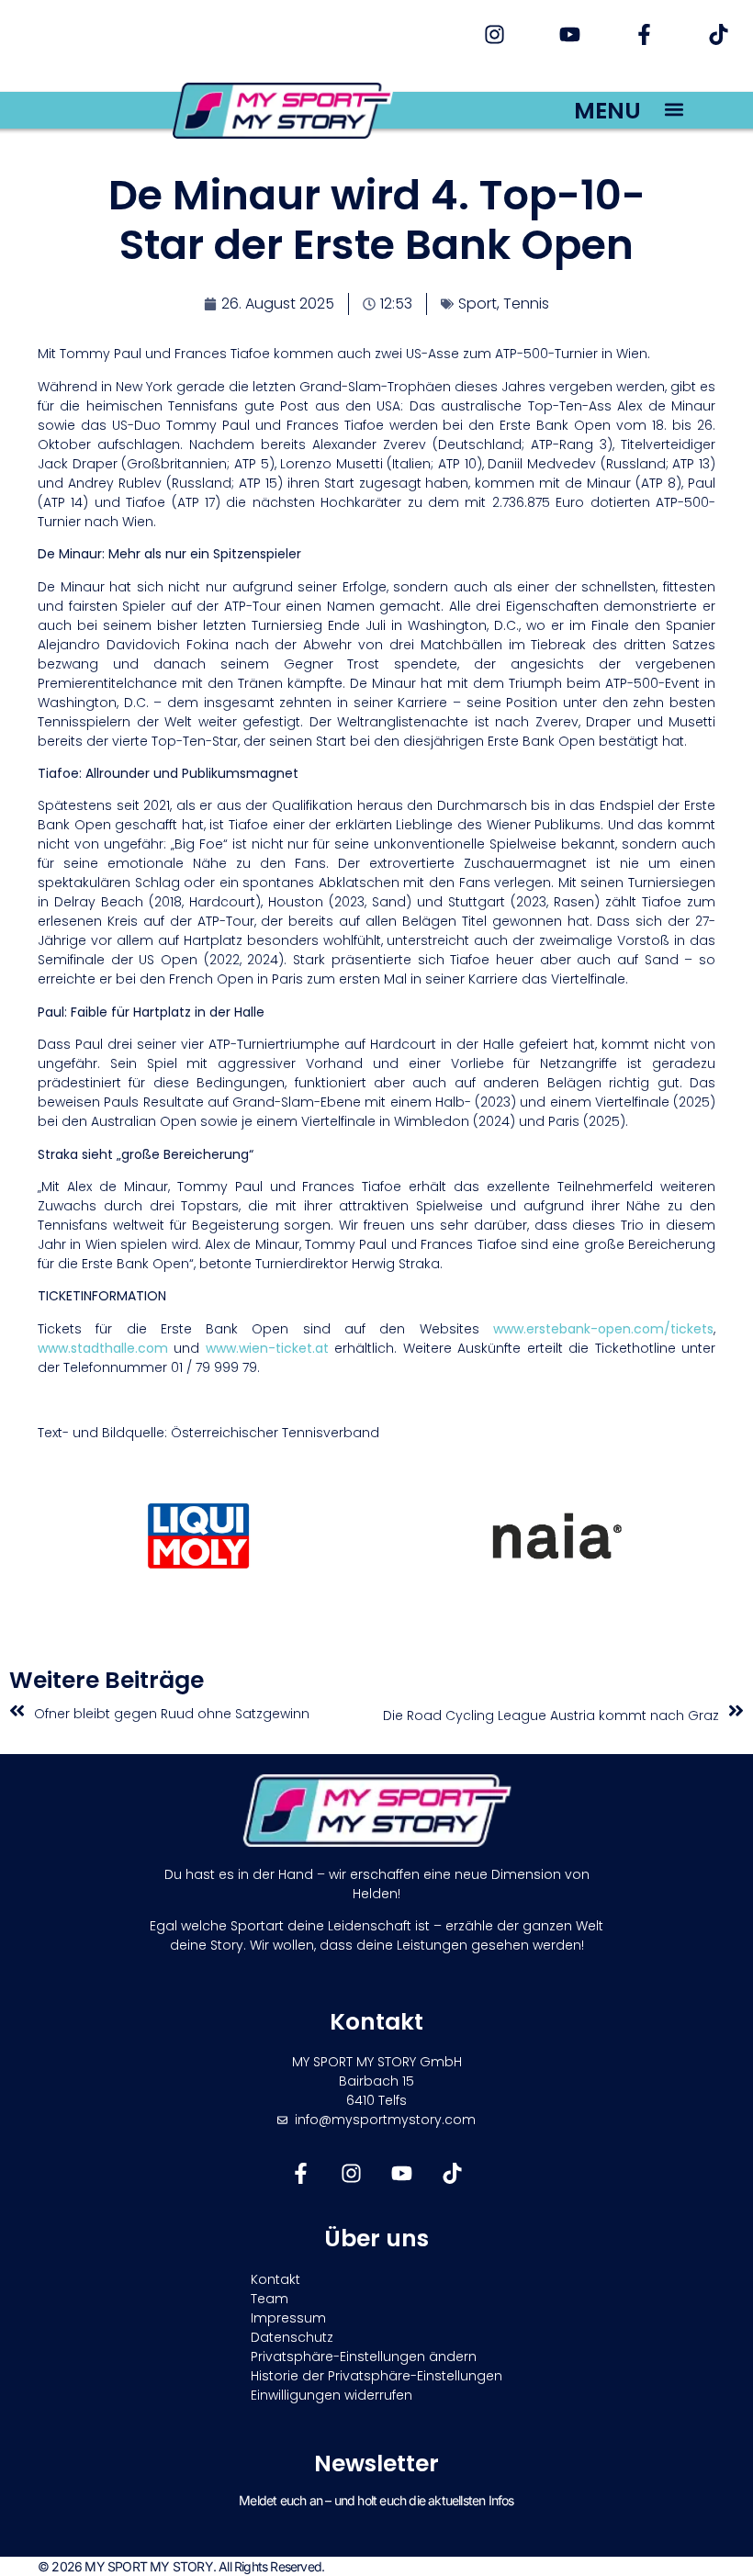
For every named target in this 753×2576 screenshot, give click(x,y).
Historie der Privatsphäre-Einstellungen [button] (376, 2376)
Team (270, 2299)
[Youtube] (569, 34)
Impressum (288, 2318)
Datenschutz (292, 2337)
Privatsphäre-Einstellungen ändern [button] (364, 2357)
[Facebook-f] (644, 34)
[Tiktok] (719, 34)
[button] (674, 109)
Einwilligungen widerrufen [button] (332, 2395)
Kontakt (275, 2279)
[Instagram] (495, 34)
